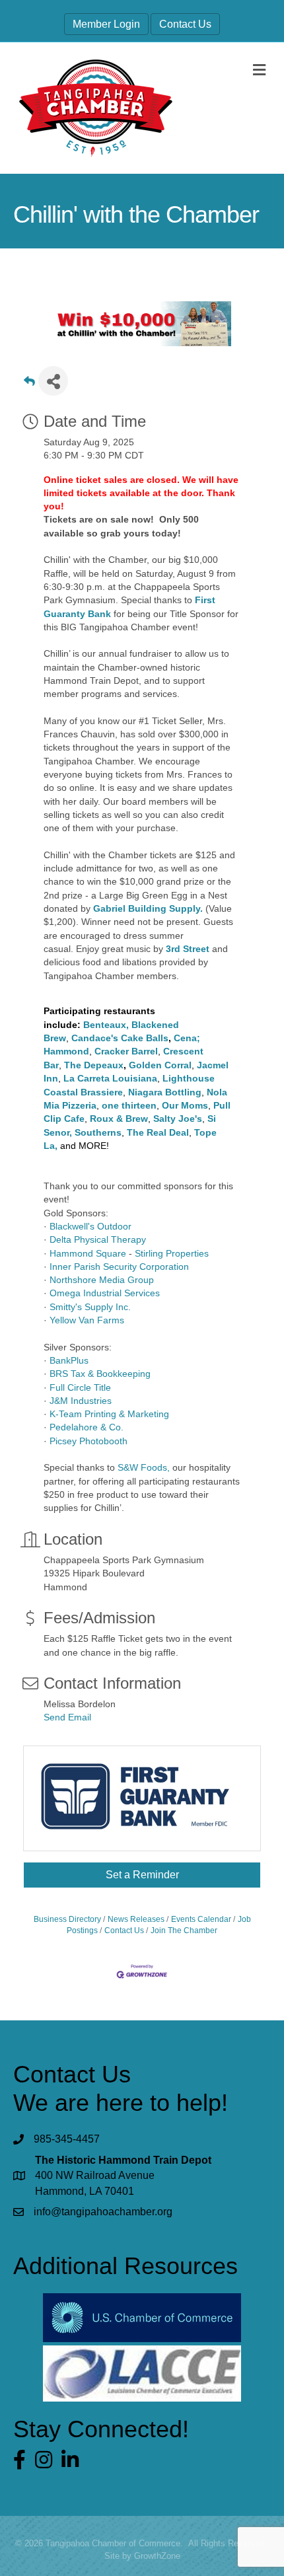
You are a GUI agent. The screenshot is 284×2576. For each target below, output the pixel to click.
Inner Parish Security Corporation (119, 1267)
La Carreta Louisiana (110, 1078)
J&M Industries (81, 1401)
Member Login (106, 24)
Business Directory (67, 1919)
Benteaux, (106, 1025)
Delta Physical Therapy (98, 1239)
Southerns (98, 1132)
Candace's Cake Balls (120, 1038)
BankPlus (69, 1360)
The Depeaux (94, 1065)
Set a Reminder (142, 1875)
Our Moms (185, 1105)
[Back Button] (29, 385)
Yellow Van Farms (87, 1320)
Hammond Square (88, 1253)
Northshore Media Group (102, 1280)
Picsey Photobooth (89, 1441)
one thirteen (129, 1105)
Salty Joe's (178, 1119)
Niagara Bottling (165, 1092)
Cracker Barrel (126, 1051)
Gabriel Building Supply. (148, 908)
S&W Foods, (144, 1467)
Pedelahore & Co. (87, 1427)
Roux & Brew (119, 1119)
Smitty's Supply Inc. (90, 1307)
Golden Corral (160, 1065)
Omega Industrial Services (105, 1293)
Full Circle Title (80, 1387)
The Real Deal (158, 1132)
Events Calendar (201, 1919)
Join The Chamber (184, 1931)
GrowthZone (157, 2556)
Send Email (67, 1717)
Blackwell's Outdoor (90, 1226)
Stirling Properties (172, 1253)
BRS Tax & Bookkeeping (100, 1374)
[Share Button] (53, 381)
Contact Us (185, 24)
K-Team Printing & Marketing (109, 1414)
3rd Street (188, 949)
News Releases (136, 1919)
